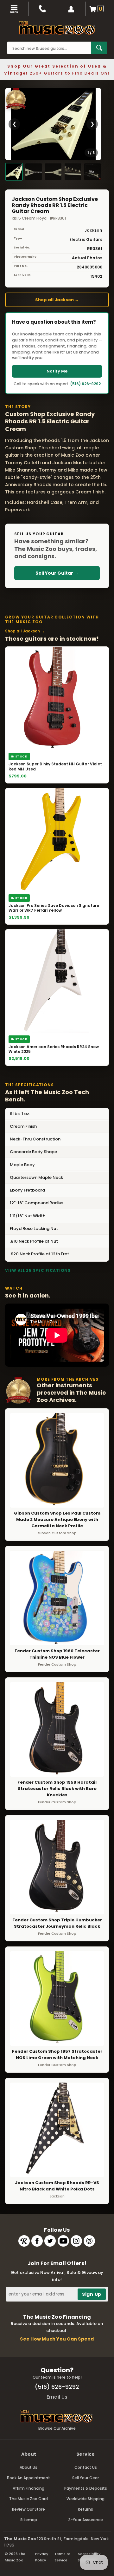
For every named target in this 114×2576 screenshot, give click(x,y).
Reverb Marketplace (24, 2241)
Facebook (37, 2241)
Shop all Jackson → (57, 300)
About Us (28, 2467)
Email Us (57, 2397)
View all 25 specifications (38, 1270)
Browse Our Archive (57, 2428)
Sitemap (29, 2520)
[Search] (99, 48)
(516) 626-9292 (85, 384)
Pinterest (89, 2241)
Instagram (76, 2241)
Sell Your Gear (85, 2478)
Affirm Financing (28, 2488)
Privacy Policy (42, 2557)
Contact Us (86, 2467)
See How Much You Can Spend (57, 2339)
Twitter (50, 2241)
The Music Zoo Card (28, 2499)
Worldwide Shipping (85, 2499)
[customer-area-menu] (71, 9)
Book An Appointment (28, 2478)
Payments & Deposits (86, 2488)
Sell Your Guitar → (57, 573)
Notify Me (57, 371)
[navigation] (14, 9)
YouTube (63, 2241)
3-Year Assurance (86, 2520)
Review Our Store (28, 2509)
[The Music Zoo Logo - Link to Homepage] (57, 28)
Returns (85, 2509)
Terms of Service (63, 2557)
